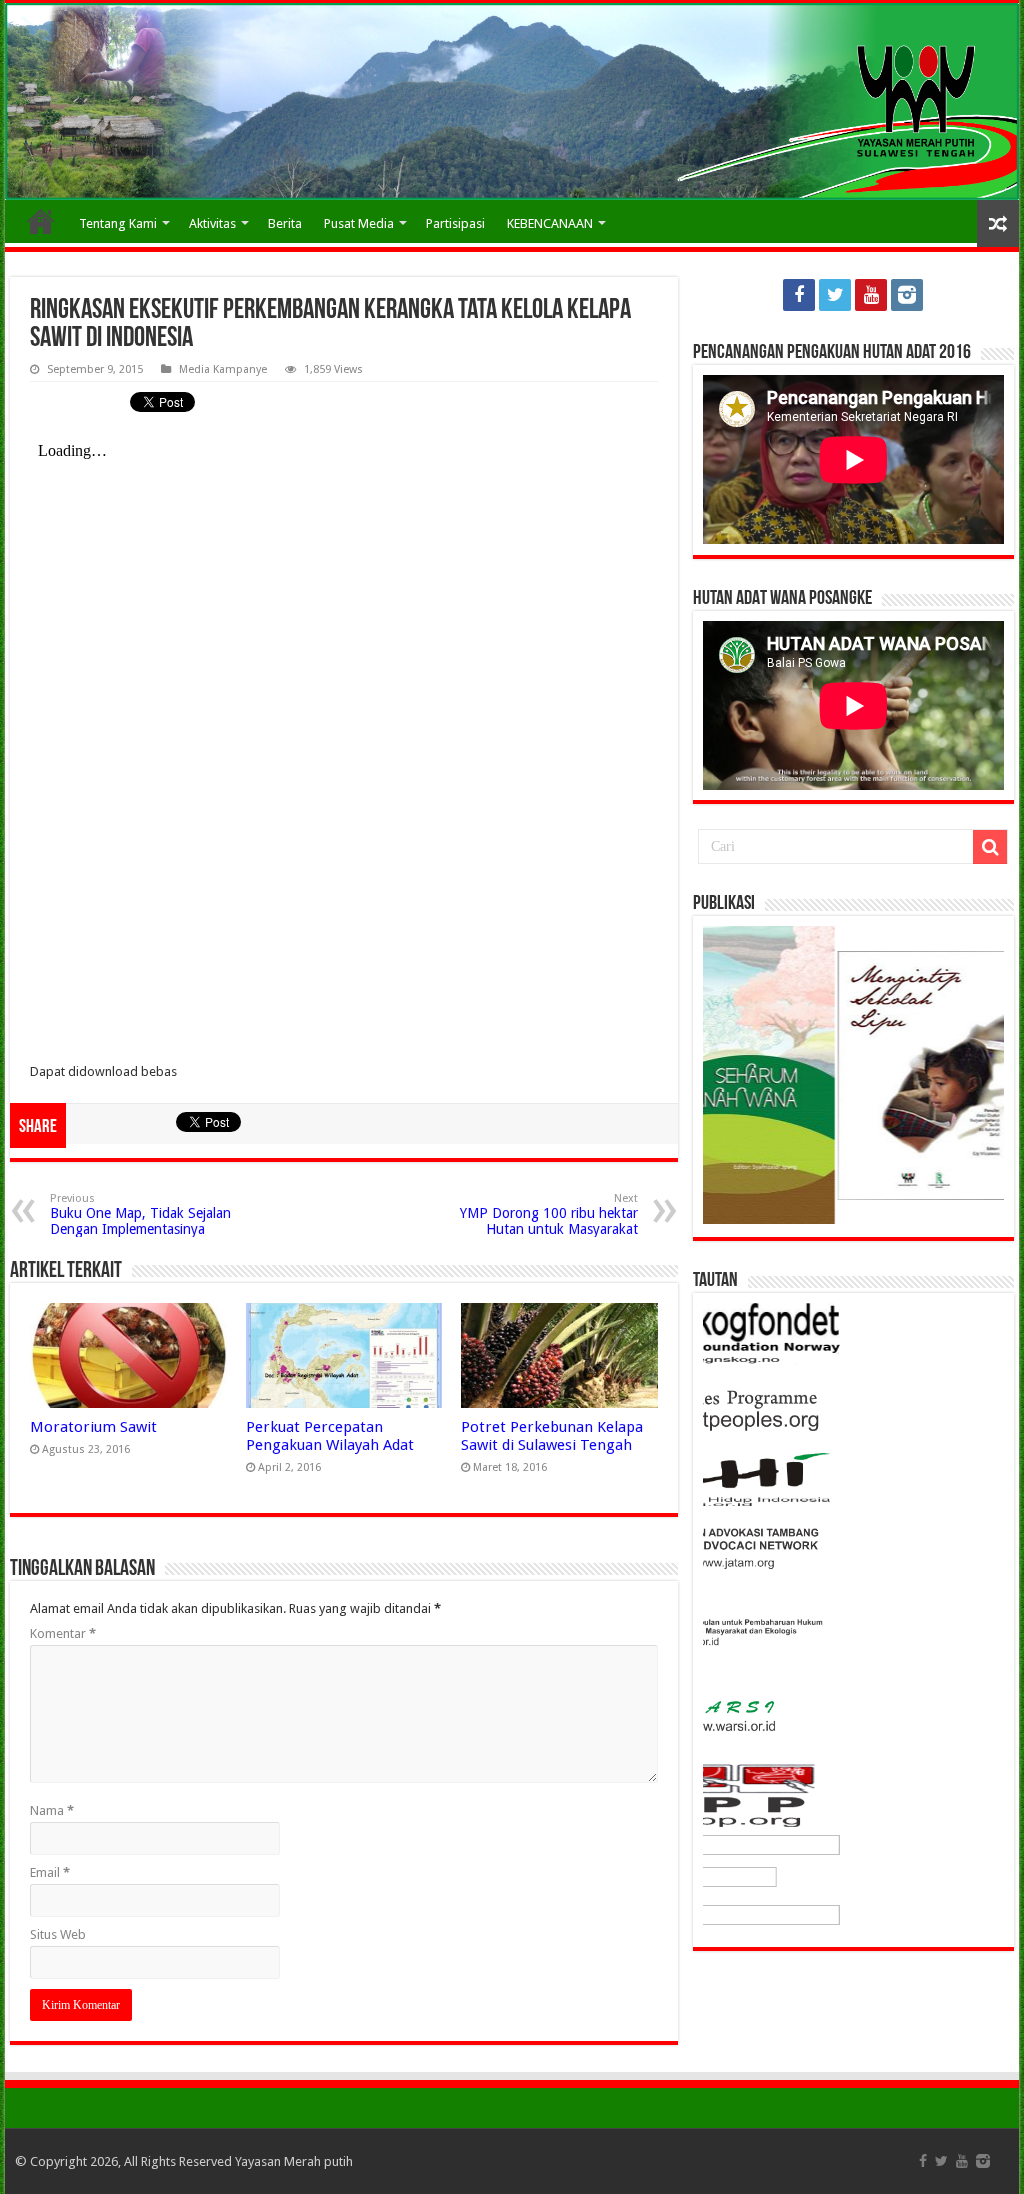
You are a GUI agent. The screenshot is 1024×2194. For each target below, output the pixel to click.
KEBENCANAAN (550, 223)
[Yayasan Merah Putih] (512, 101)
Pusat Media (359, 223)
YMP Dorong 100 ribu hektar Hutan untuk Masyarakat (549, 1214)
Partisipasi (455, 223)
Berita (285, 223)
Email (50, 1872)
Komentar (63, 1633)
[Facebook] (799, 295)
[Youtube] (871, 295)
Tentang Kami (118, 223)
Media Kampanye (223, 369)
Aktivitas (212, 223)
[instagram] (907, 295)
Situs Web (58, 1934)
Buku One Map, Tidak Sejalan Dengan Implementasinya (140, 1214)
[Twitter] (835, 295)
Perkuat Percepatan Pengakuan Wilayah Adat (330, 1436)
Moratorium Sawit (93, 1427)
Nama (52, 1810)
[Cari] (990, 847)
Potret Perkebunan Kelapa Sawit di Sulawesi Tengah (552, 1436)
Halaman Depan (41, 221)
